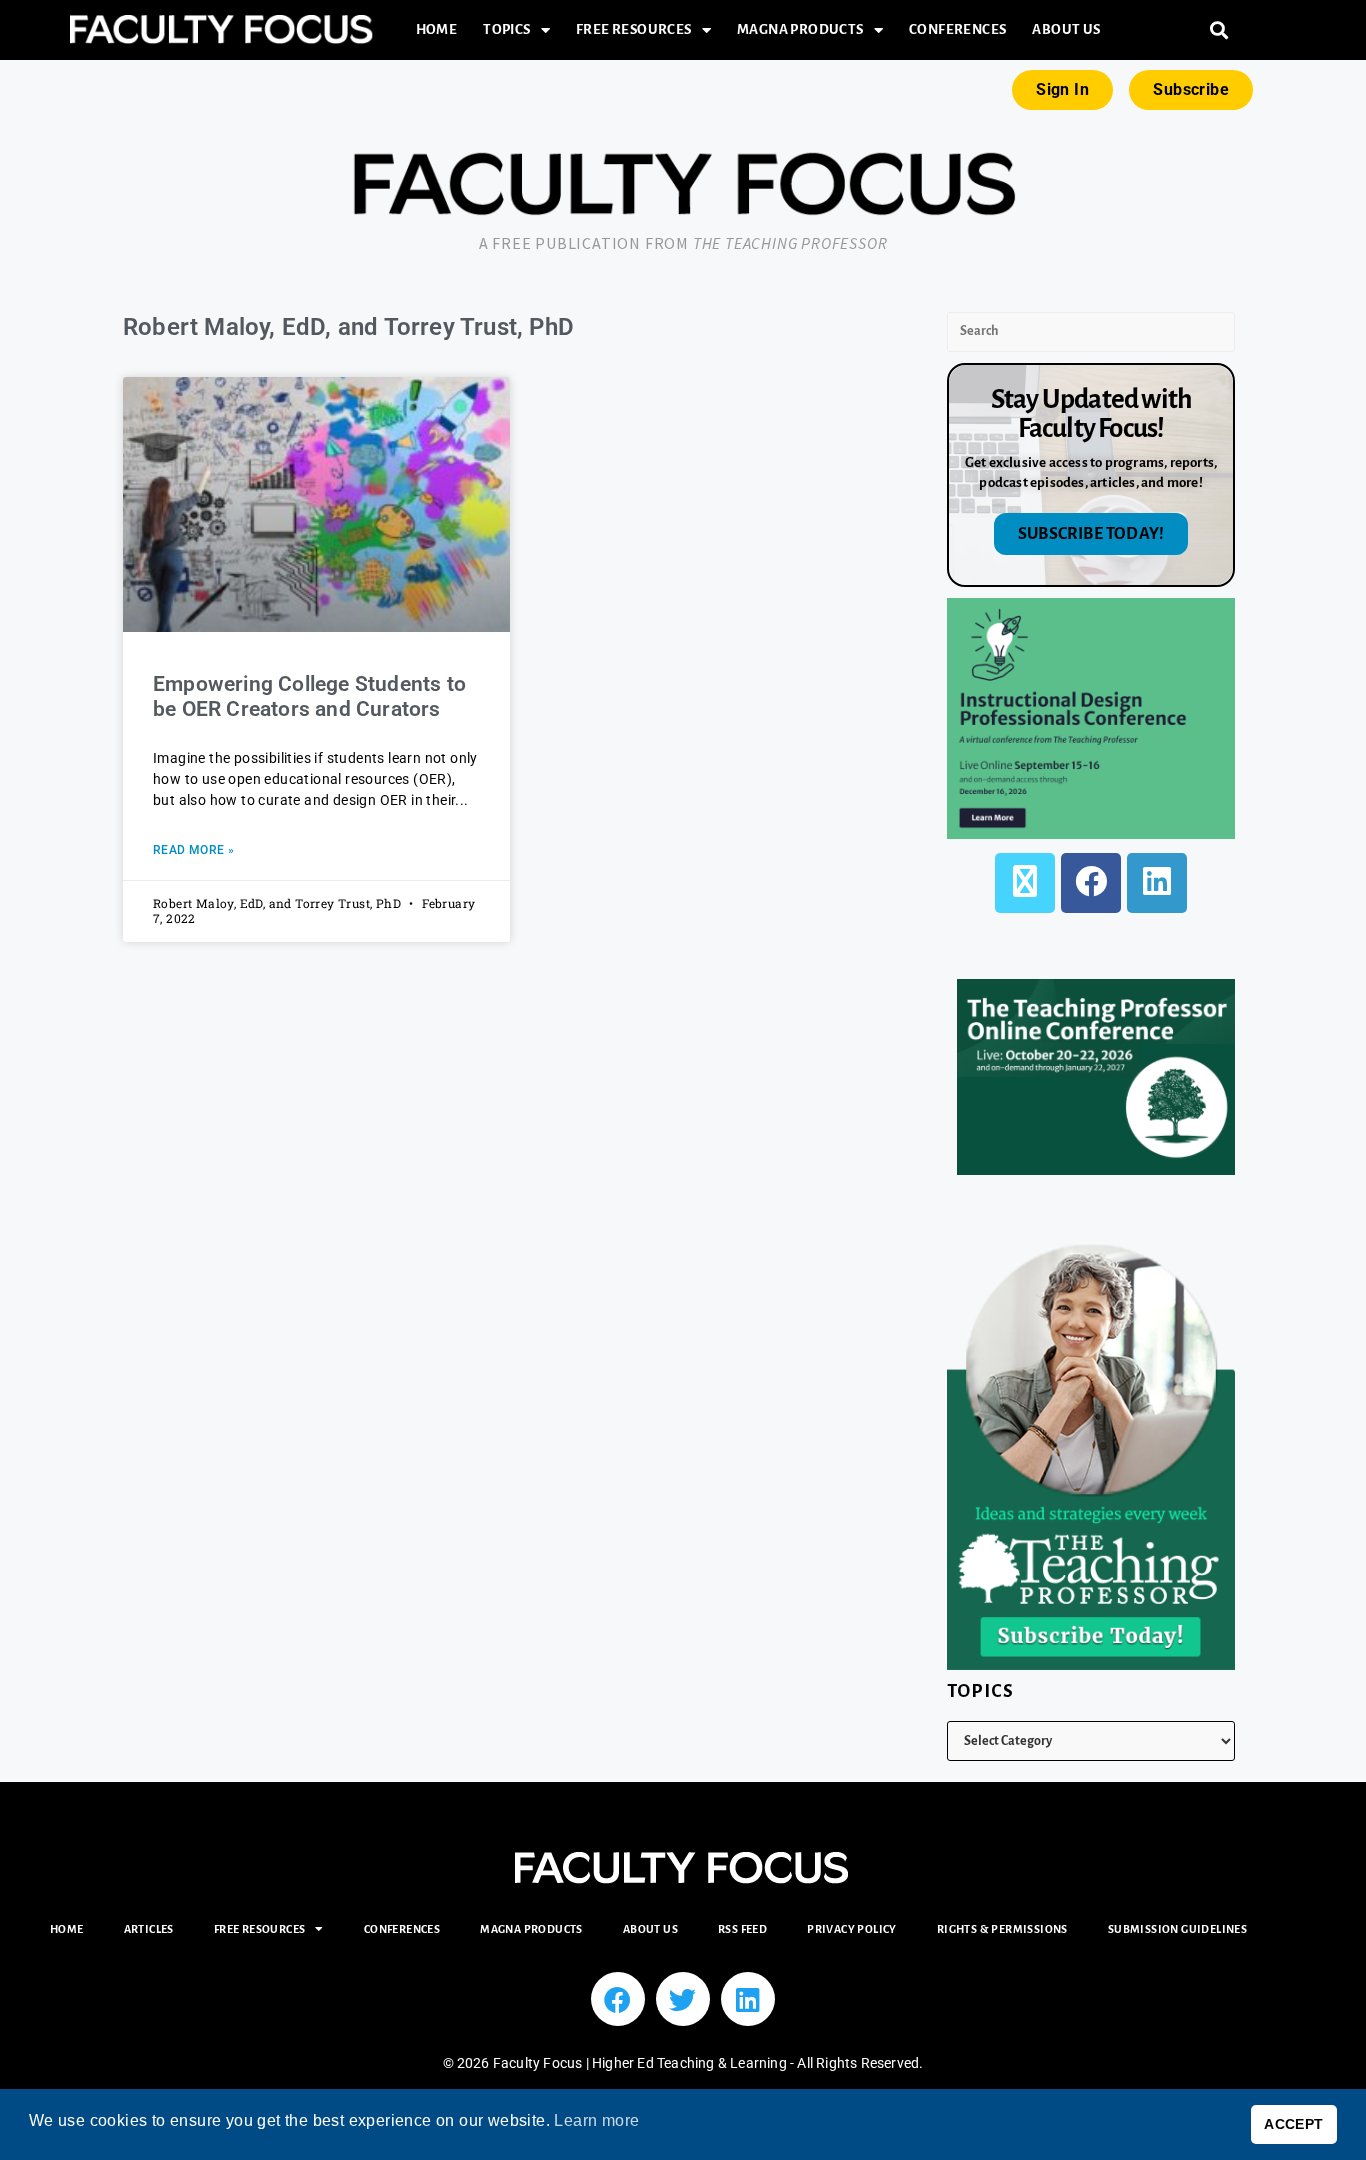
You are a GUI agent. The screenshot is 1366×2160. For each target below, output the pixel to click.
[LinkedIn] (1157, 883)
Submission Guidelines (1177, 1929)
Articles (149, 1929)
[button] (1219, 30)
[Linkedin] (748, 1999)
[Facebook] (1091, 883)
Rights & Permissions (1002, 1929)
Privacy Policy (852, 1929)
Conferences (957, 29)
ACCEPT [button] (1293, 2124)
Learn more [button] (596, 2120)
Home (437, 29)
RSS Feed (742, 1929)
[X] (1025, 883)
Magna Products (800, 29)
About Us (1066, 29)
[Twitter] (683, 1999)
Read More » (193, 850)
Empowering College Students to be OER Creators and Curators (309, 696)
